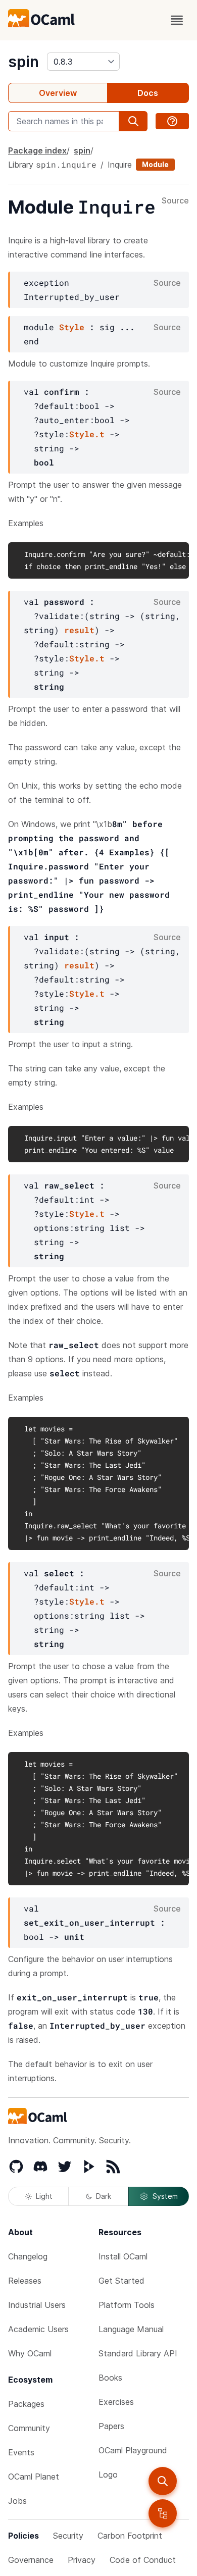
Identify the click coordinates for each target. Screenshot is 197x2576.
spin (23, 62)
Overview (58, 93)
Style (72, 327)
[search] (163, 2481)
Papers (111, 2426)
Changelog (28, 2256)
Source (175, 201)
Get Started (121, 2281)
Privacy (82, 2560)
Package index (37, 150)
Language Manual (131, 2329)
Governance (31, 2560)
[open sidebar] (163, 2513)
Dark (104, 2196)
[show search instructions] (172, 121)
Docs (148, 93)
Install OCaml (123, 2256)
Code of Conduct (143, 2560)
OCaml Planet (34, 2477)
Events (21, 2452)
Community (29, 2428)
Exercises (116, 2402)
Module (155, 164)
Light (44, 2196)
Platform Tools (127, 2305)
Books (110, 2378)
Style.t (87, 434)
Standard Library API (138, 2353)
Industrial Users (37, 2305)
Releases (25, 2281)
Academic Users (38, 2329)
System (165, 2196)
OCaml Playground (133, 2450)
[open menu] (177, 20)
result (79, 630)
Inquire (120, 165)
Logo (108, 2475)
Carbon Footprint (130, 2536)
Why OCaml (30, 2353)
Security (68, 2536)
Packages (26, 2404)
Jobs (17, 2501)
